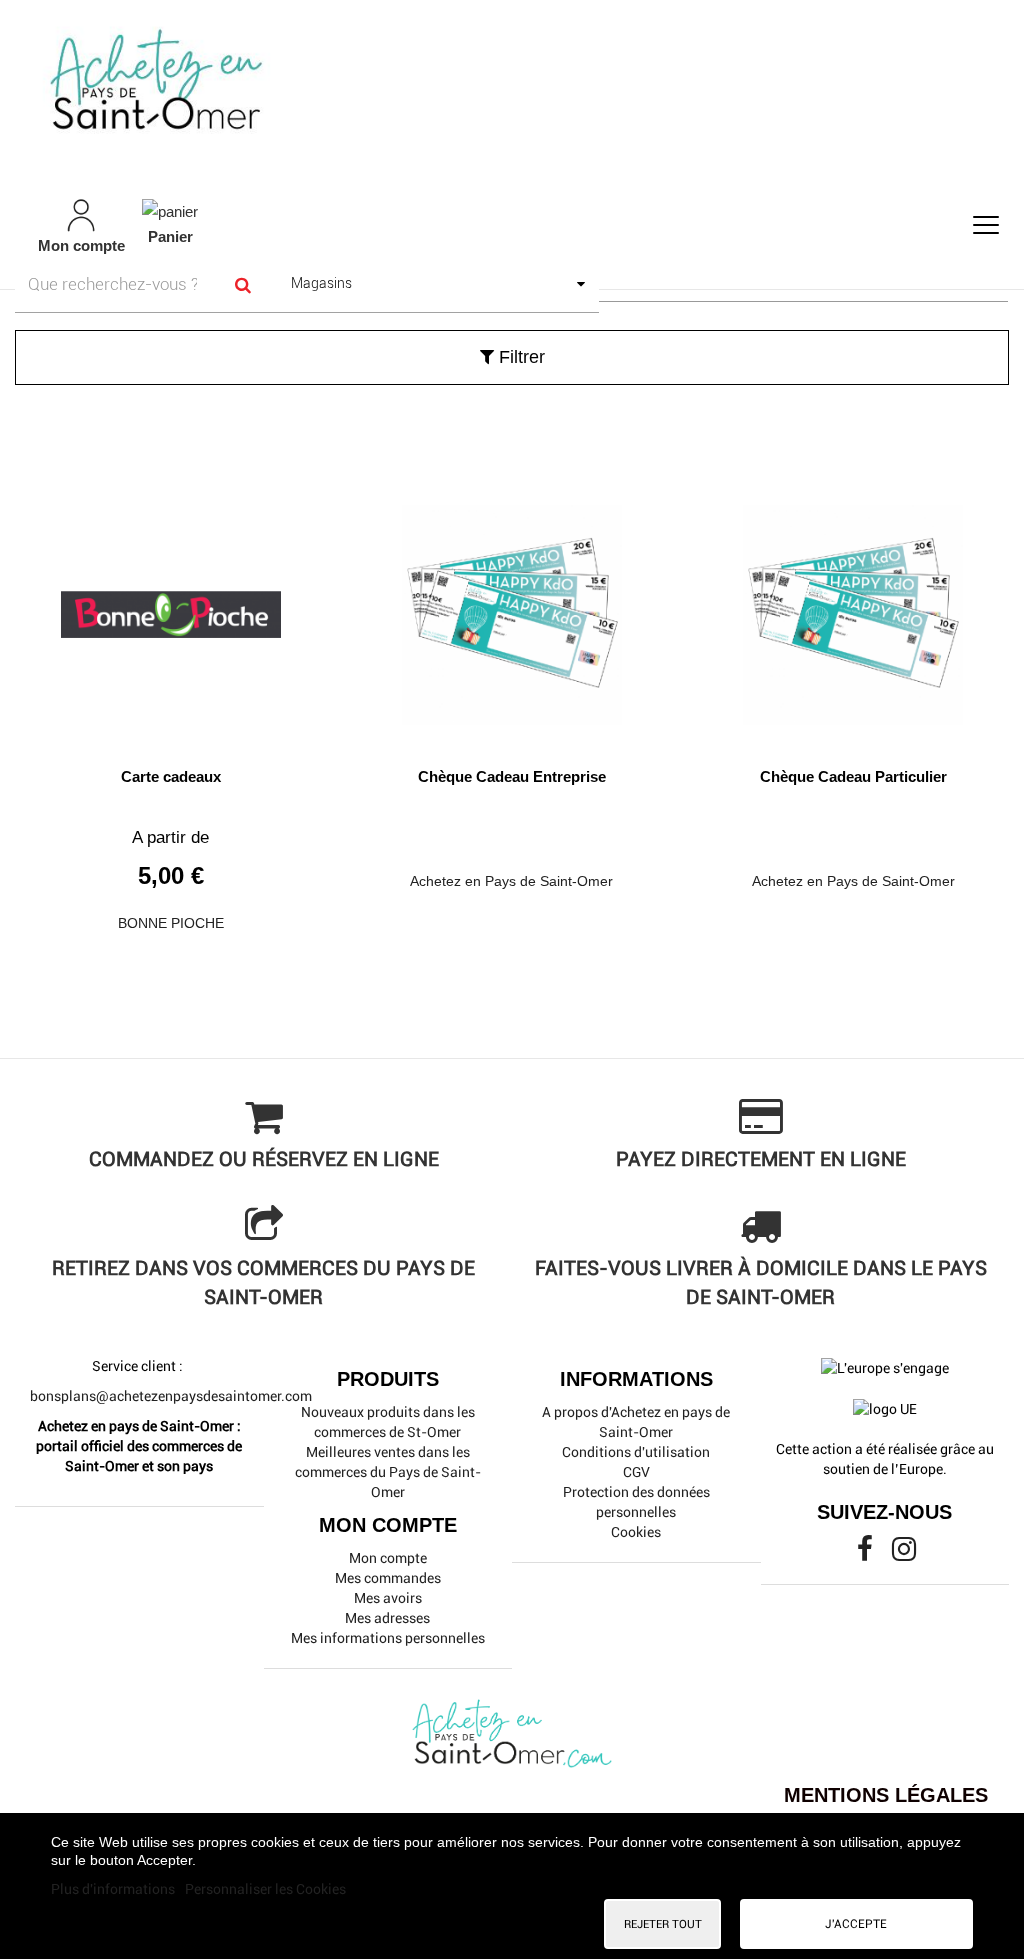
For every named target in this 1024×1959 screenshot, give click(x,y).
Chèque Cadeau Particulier (853, 776)
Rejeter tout (663, 1924)
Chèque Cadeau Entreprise (512, 776)
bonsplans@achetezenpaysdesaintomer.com (171, 1396)
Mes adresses (387, 1618)
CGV (636, 1472)
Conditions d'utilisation (636, 1452)
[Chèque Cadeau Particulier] (853, 607)
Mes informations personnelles (388, 1638)
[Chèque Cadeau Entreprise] (511, 607)
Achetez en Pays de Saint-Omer (511, 881)
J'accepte (856, 1924)
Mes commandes (388, 1578)
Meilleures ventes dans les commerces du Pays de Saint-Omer (388, 1472)
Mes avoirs (388, 1598)
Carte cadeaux (171, 776)
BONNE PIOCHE (171, 923)
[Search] (243, 284)
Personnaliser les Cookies (265, 1889)
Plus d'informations (114, 1889)
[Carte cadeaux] (170, 607)
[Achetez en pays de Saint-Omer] (512, 83)
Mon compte (388, 1558)
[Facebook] (866, 1554)
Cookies (636, 1532)
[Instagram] (904, 1554)
